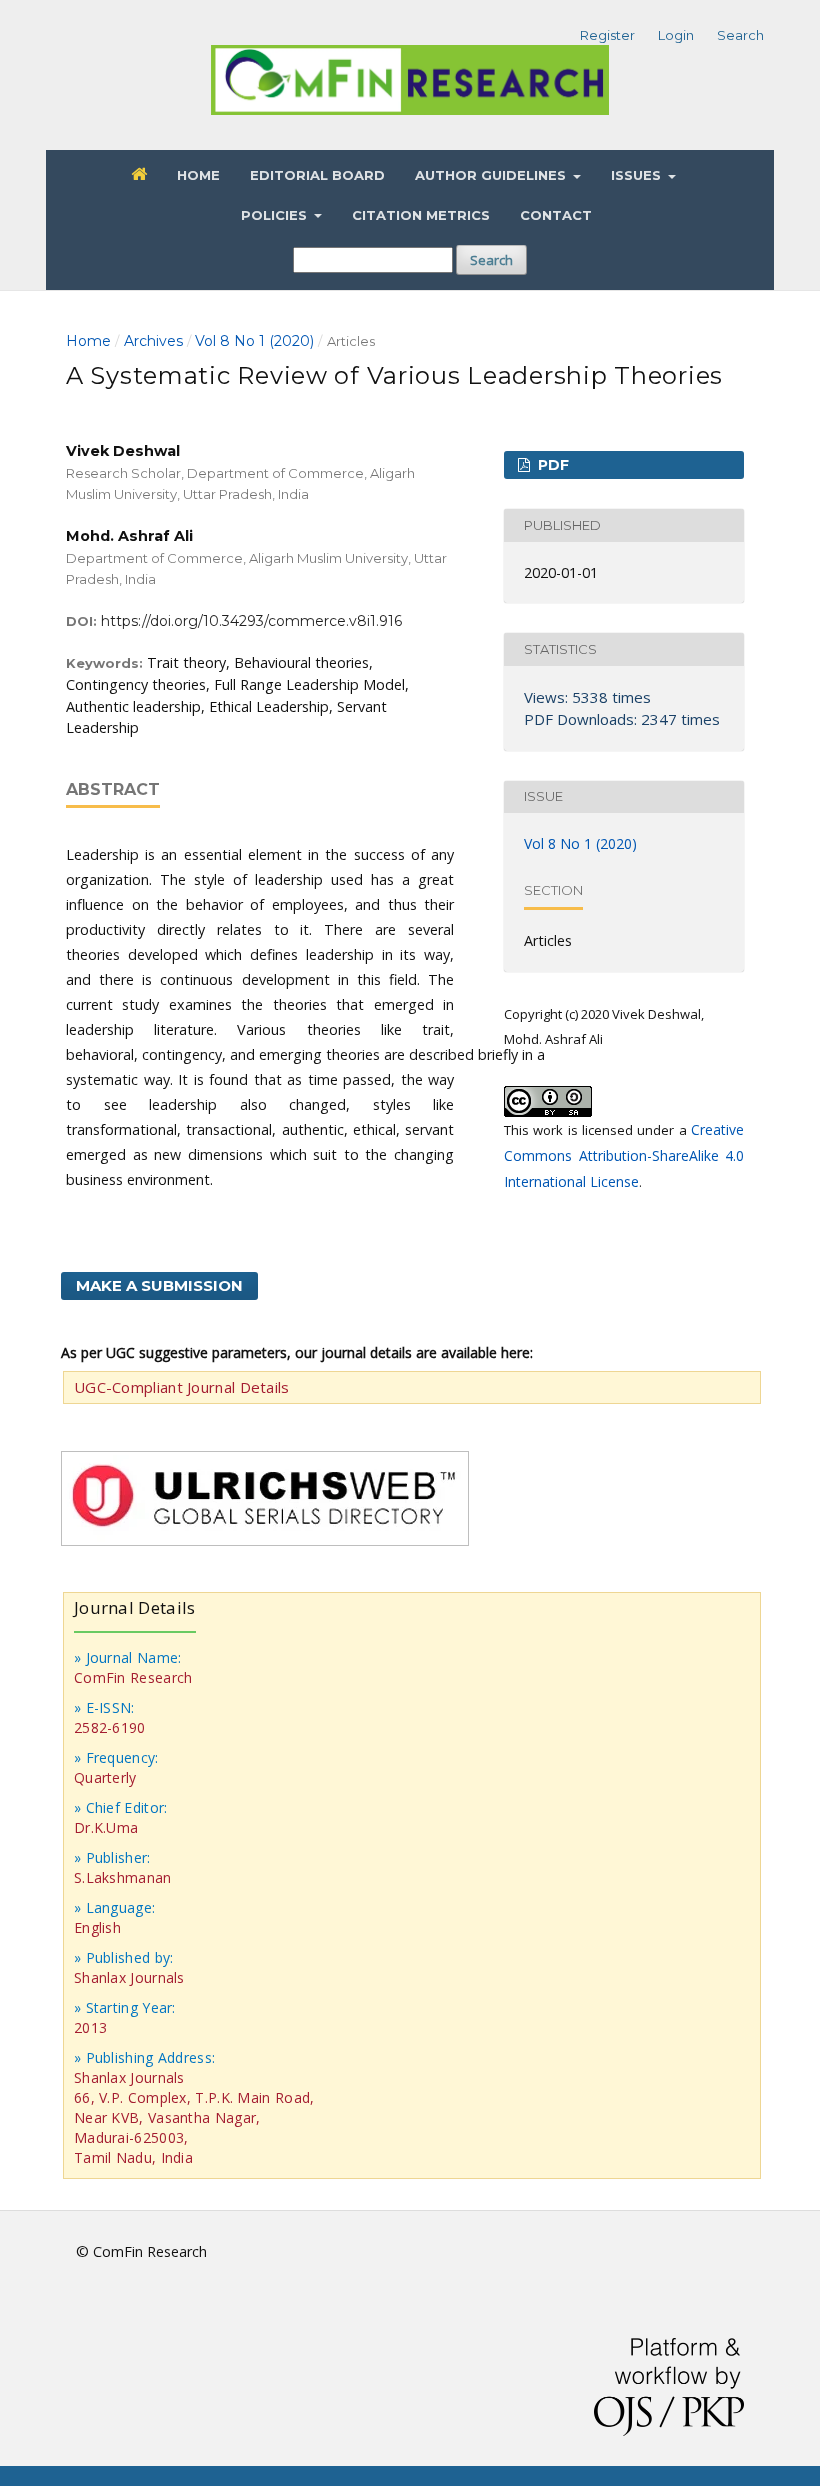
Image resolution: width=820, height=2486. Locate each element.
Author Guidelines (492, 175)
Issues (638, 175)
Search (491, 260)
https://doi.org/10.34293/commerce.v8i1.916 (251, 621)
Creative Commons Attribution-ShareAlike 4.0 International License (624, 1155)
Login (676, 35)
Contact (556, 215)
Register (607, 35)
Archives (153, 341)
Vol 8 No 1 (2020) (254, 341)
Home (198, 175)
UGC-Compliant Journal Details (182, 1387)
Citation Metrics (421, 215)
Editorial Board (317, 175)
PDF (551, 465)
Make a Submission (159, 1285)
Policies (276, 215)
